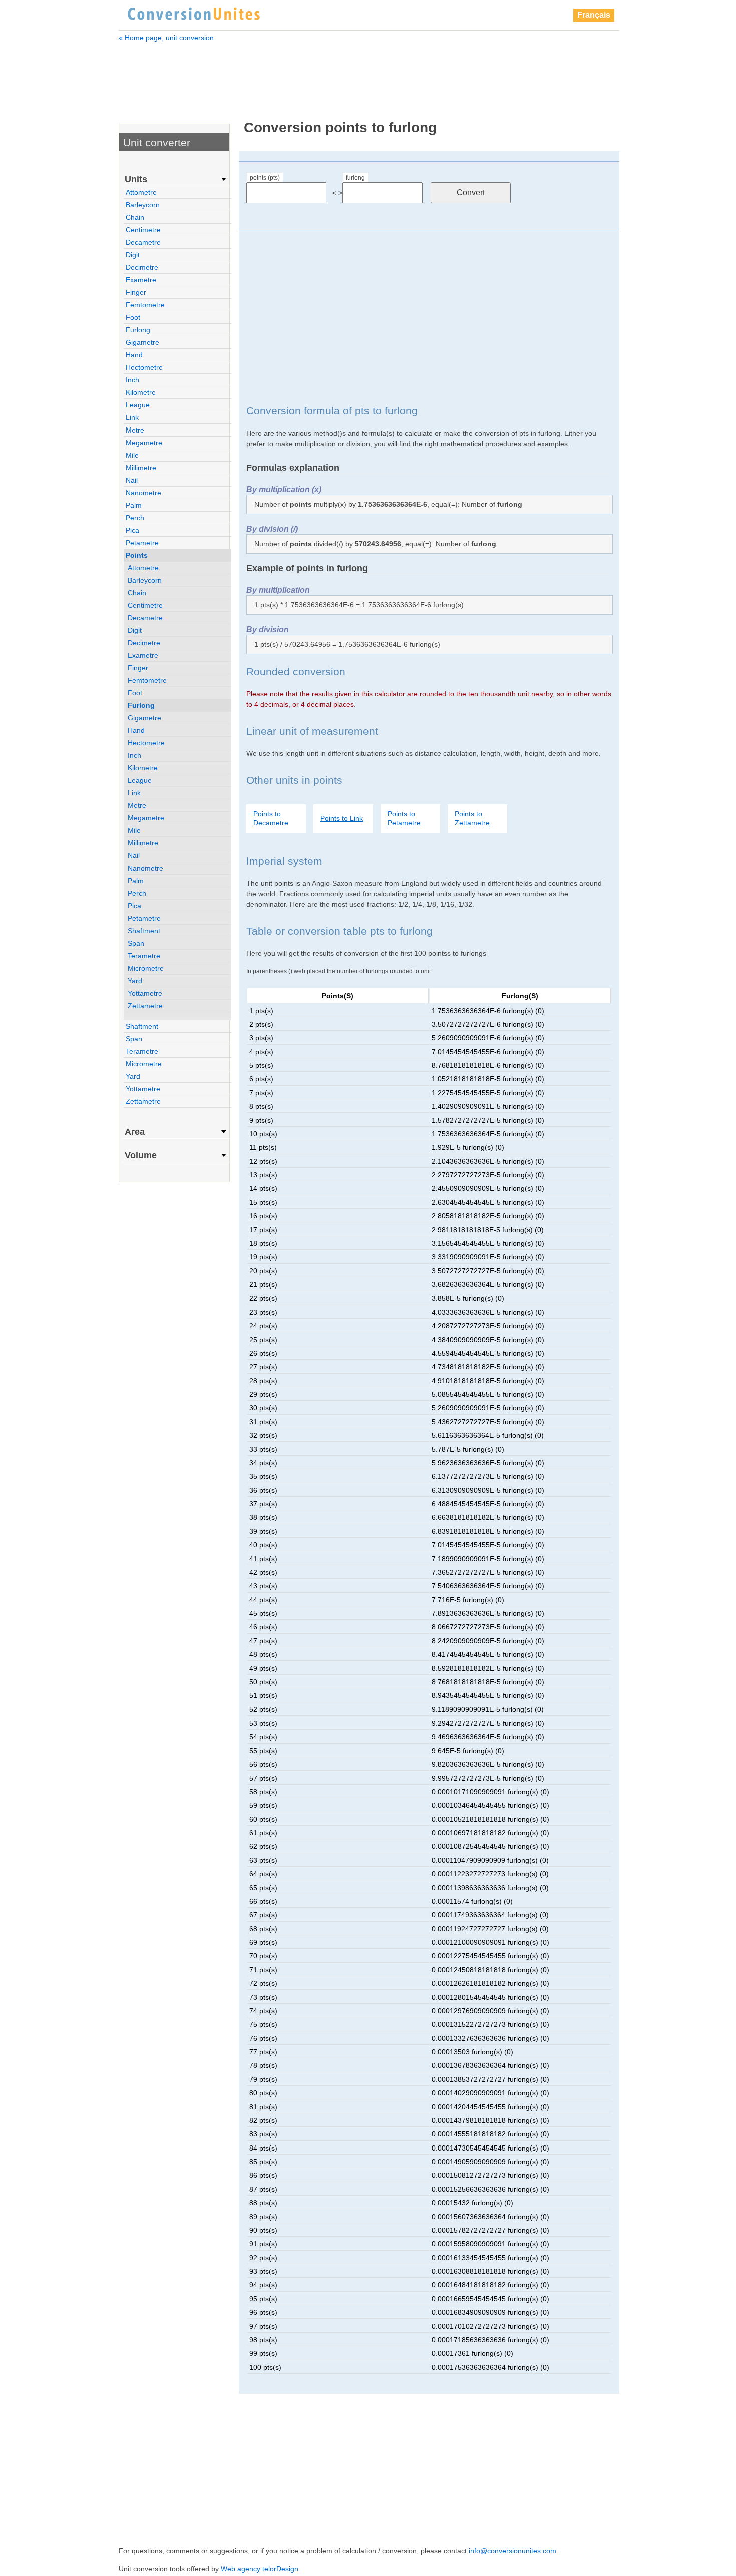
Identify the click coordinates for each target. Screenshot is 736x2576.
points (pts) (265, 178)
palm (134, 505)
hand (134, 355)
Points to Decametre (271, 818)
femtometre (145, 305)
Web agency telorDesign (260, 2569)
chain (135, 217)
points (137, 555)
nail (132, 480)
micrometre (146, 968)
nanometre (143, 493)
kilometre (141, 392)
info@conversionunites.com (512, 2551)
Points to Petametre (404, 818)
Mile (132, 455)
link (132, 417)
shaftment (144, 931)
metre (135, 430)
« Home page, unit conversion (166, 38)
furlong (355, 178)
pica (132, 530)
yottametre (145, 993)
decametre (143, 242)
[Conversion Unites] (194, 13)
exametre (141, 280)
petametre (142, 543)
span (136, 943)
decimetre (142, 267)
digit (133, 255)
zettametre (145, 1006)
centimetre (143, 230)
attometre (141, 192)
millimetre (141, 468)
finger (136, 292)
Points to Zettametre (472, 818)
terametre (144, 956)
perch (135, 518)
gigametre (142, 342)
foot (133, 317)
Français (594, 15)
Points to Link (342, 818)
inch (132, 380)
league (138, 405)
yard (135, 981)
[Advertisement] (369, 74)
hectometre (144, 367)
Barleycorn (143, 205)
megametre (144, 443)
